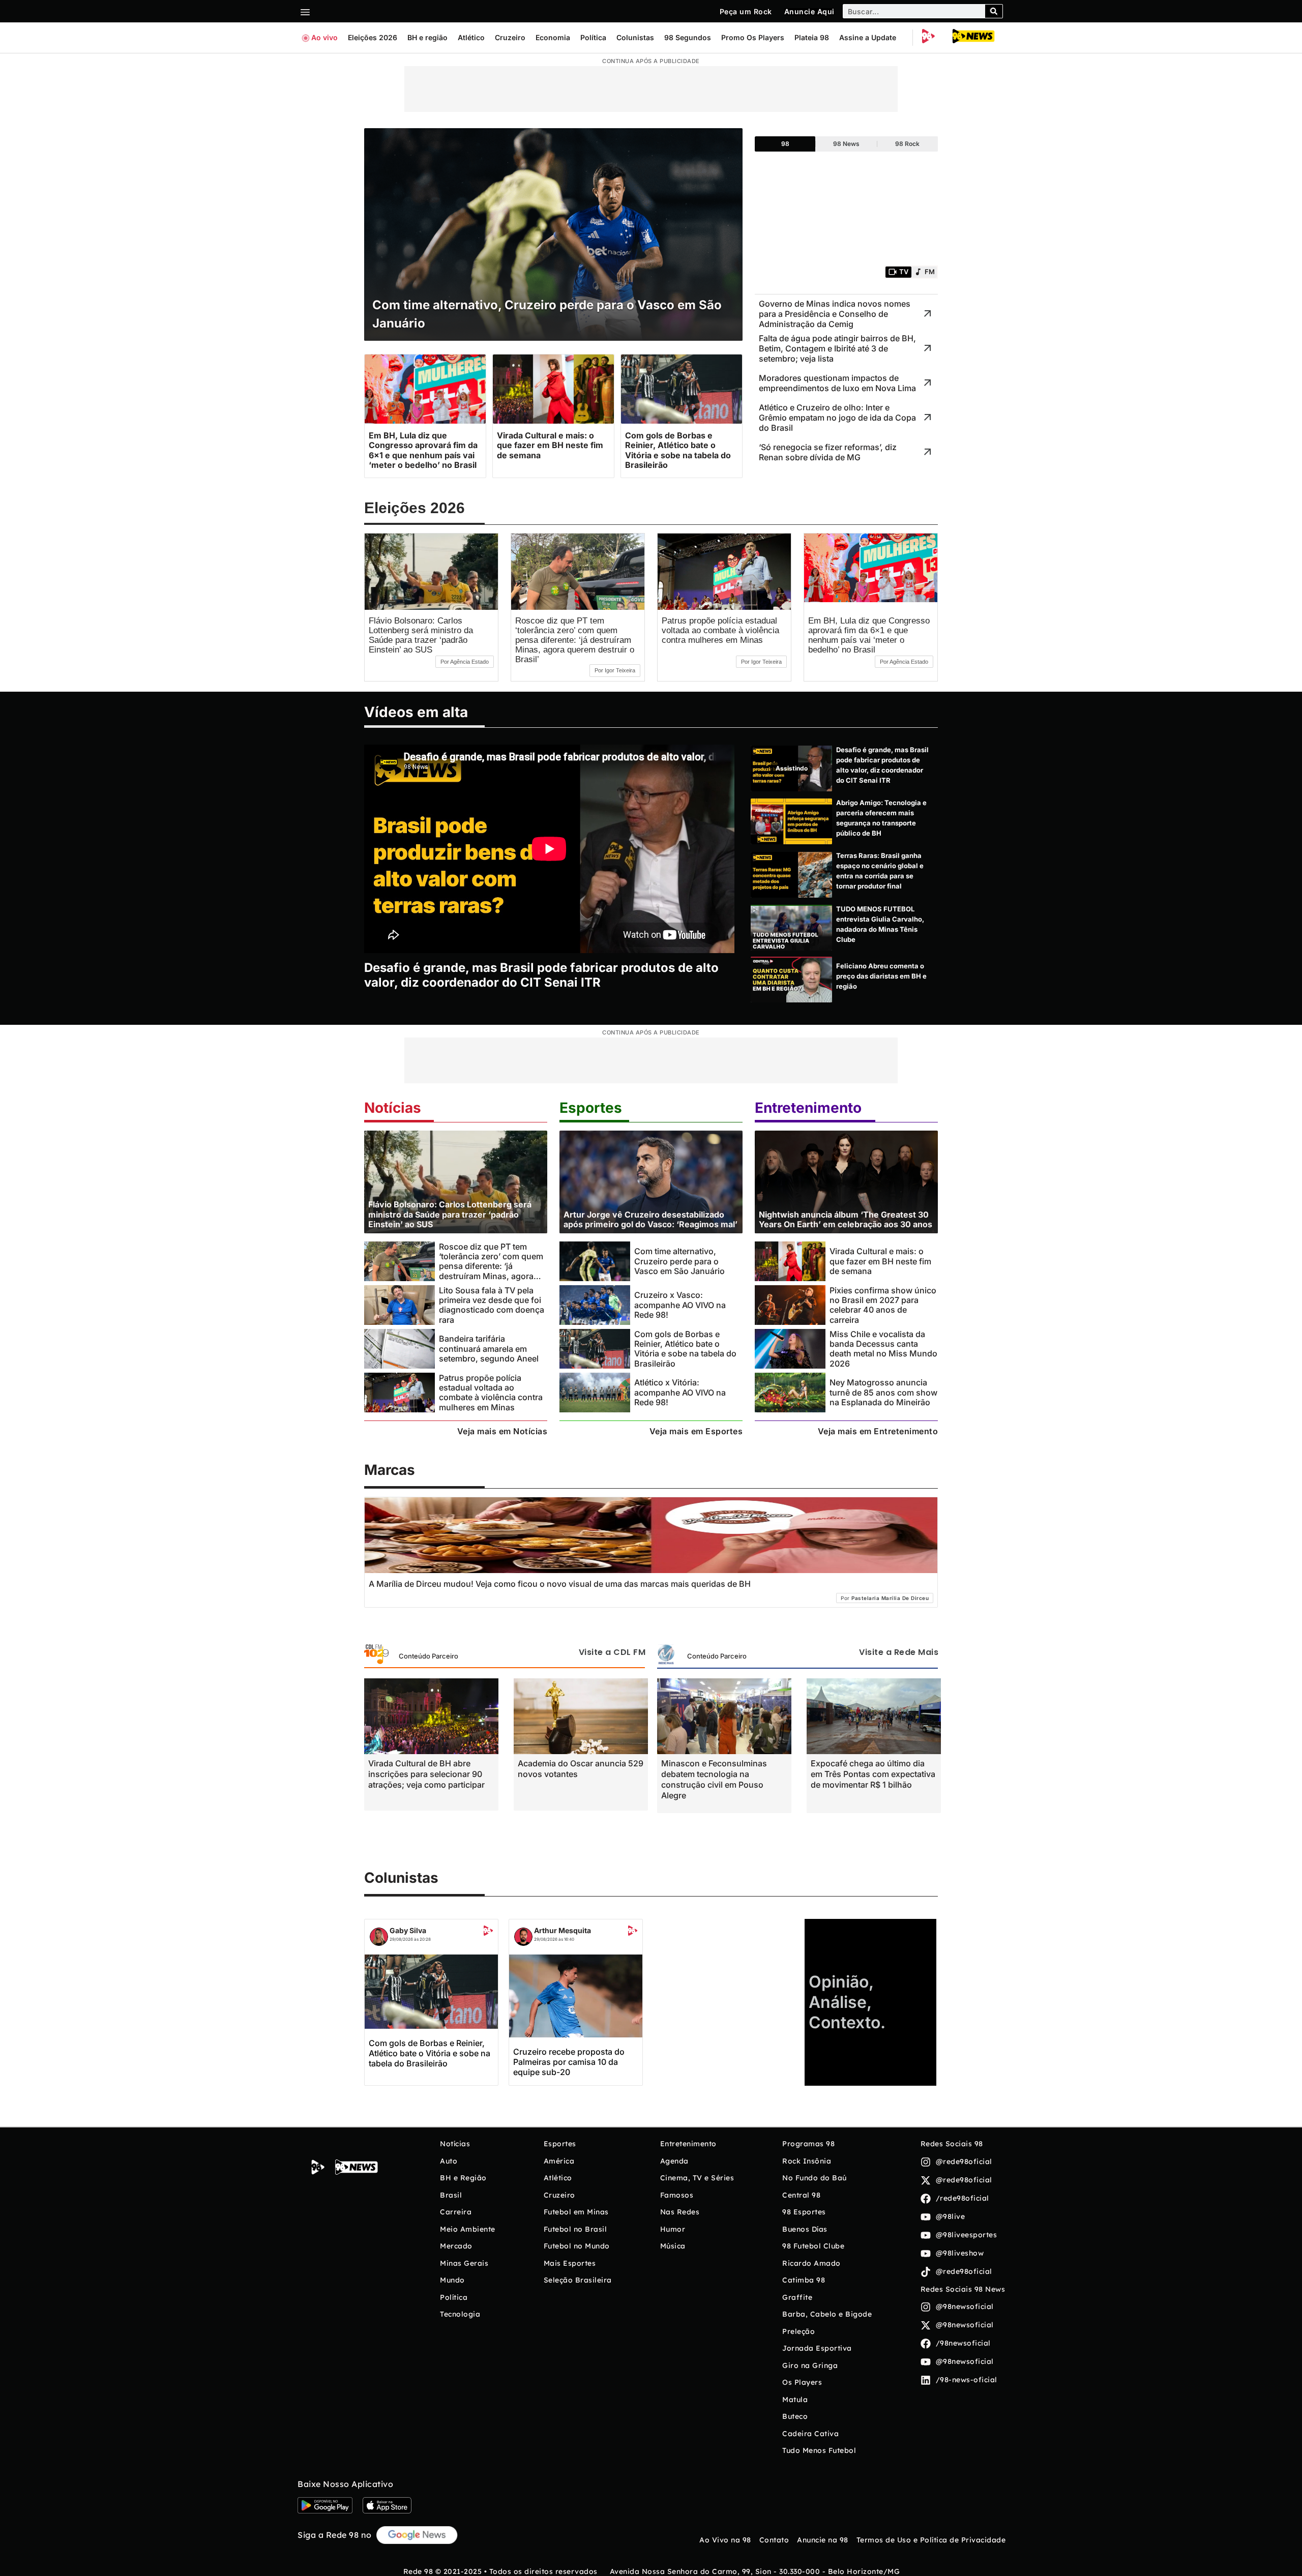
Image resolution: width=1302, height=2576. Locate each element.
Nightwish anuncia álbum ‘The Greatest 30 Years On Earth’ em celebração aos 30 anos (846, 1219)
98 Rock (907, 144)
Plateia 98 (812, 37)
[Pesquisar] (994, 11)
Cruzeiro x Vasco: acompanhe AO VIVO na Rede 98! (680, 1305)
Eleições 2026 (373, 37)
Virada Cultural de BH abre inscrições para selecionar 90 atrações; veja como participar (426, 1774)
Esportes (591, 1108)
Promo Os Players (753, 37)
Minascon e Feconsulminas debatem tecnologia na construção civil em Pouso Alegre (714, 1779)
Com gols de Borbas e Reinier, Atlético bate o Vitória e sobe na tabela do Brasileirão (685, 1349)
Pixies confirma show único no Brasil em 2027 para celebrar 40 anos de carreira (883, 1305)
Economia (553, 37)
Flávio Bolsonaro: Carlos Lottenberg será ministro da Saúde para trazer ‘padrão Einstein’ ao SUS (421, 635)
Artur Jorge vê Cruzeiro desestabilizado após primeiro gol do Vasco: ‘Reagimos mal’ (650, 1219)
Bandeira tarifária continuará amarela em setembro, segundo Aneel (489, 1349)
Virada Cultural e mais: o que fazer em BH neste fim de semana (880, 1261)
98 (785, 144)
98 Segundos (688, 37)
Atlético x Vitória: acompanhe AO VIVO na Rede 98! (680, 1392)
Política (593, 37)
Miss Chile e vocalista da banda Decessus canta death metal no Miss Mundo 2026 (883, 1349)
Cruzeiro (510, 37)
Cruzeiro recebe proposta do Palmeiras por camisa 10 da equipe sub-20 (569, 2062)
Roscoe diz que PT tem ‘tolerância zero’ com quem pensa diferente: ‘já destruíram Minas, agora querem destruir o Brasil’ (575, 640)
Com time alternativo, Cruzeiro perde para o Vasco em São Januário (679, 1261)
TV (904, 272)
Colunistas (635, 37)
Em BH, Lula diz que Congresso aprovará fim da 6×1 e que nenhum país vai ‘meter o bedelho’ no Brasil (869, 635)
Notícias (393, 1108)
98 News (846, 144)
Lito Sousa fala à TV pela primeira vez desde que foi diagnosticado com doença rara (492, 1305)
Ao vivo (324, 37)
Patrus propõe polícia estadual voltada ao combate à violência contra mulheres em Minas (720, 630)
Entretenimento (808, 1108)
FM (930, 272)
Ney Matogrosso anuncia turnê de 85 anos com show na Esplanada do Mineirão (883, 1392)
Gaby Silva (408, 1930)
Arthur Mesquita (563, 1930)
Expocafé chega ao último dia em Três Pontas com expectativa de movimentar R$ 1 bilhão (873, 1774)
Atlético (471, 37)
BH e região (427, 37)
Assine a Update (868, 37)
